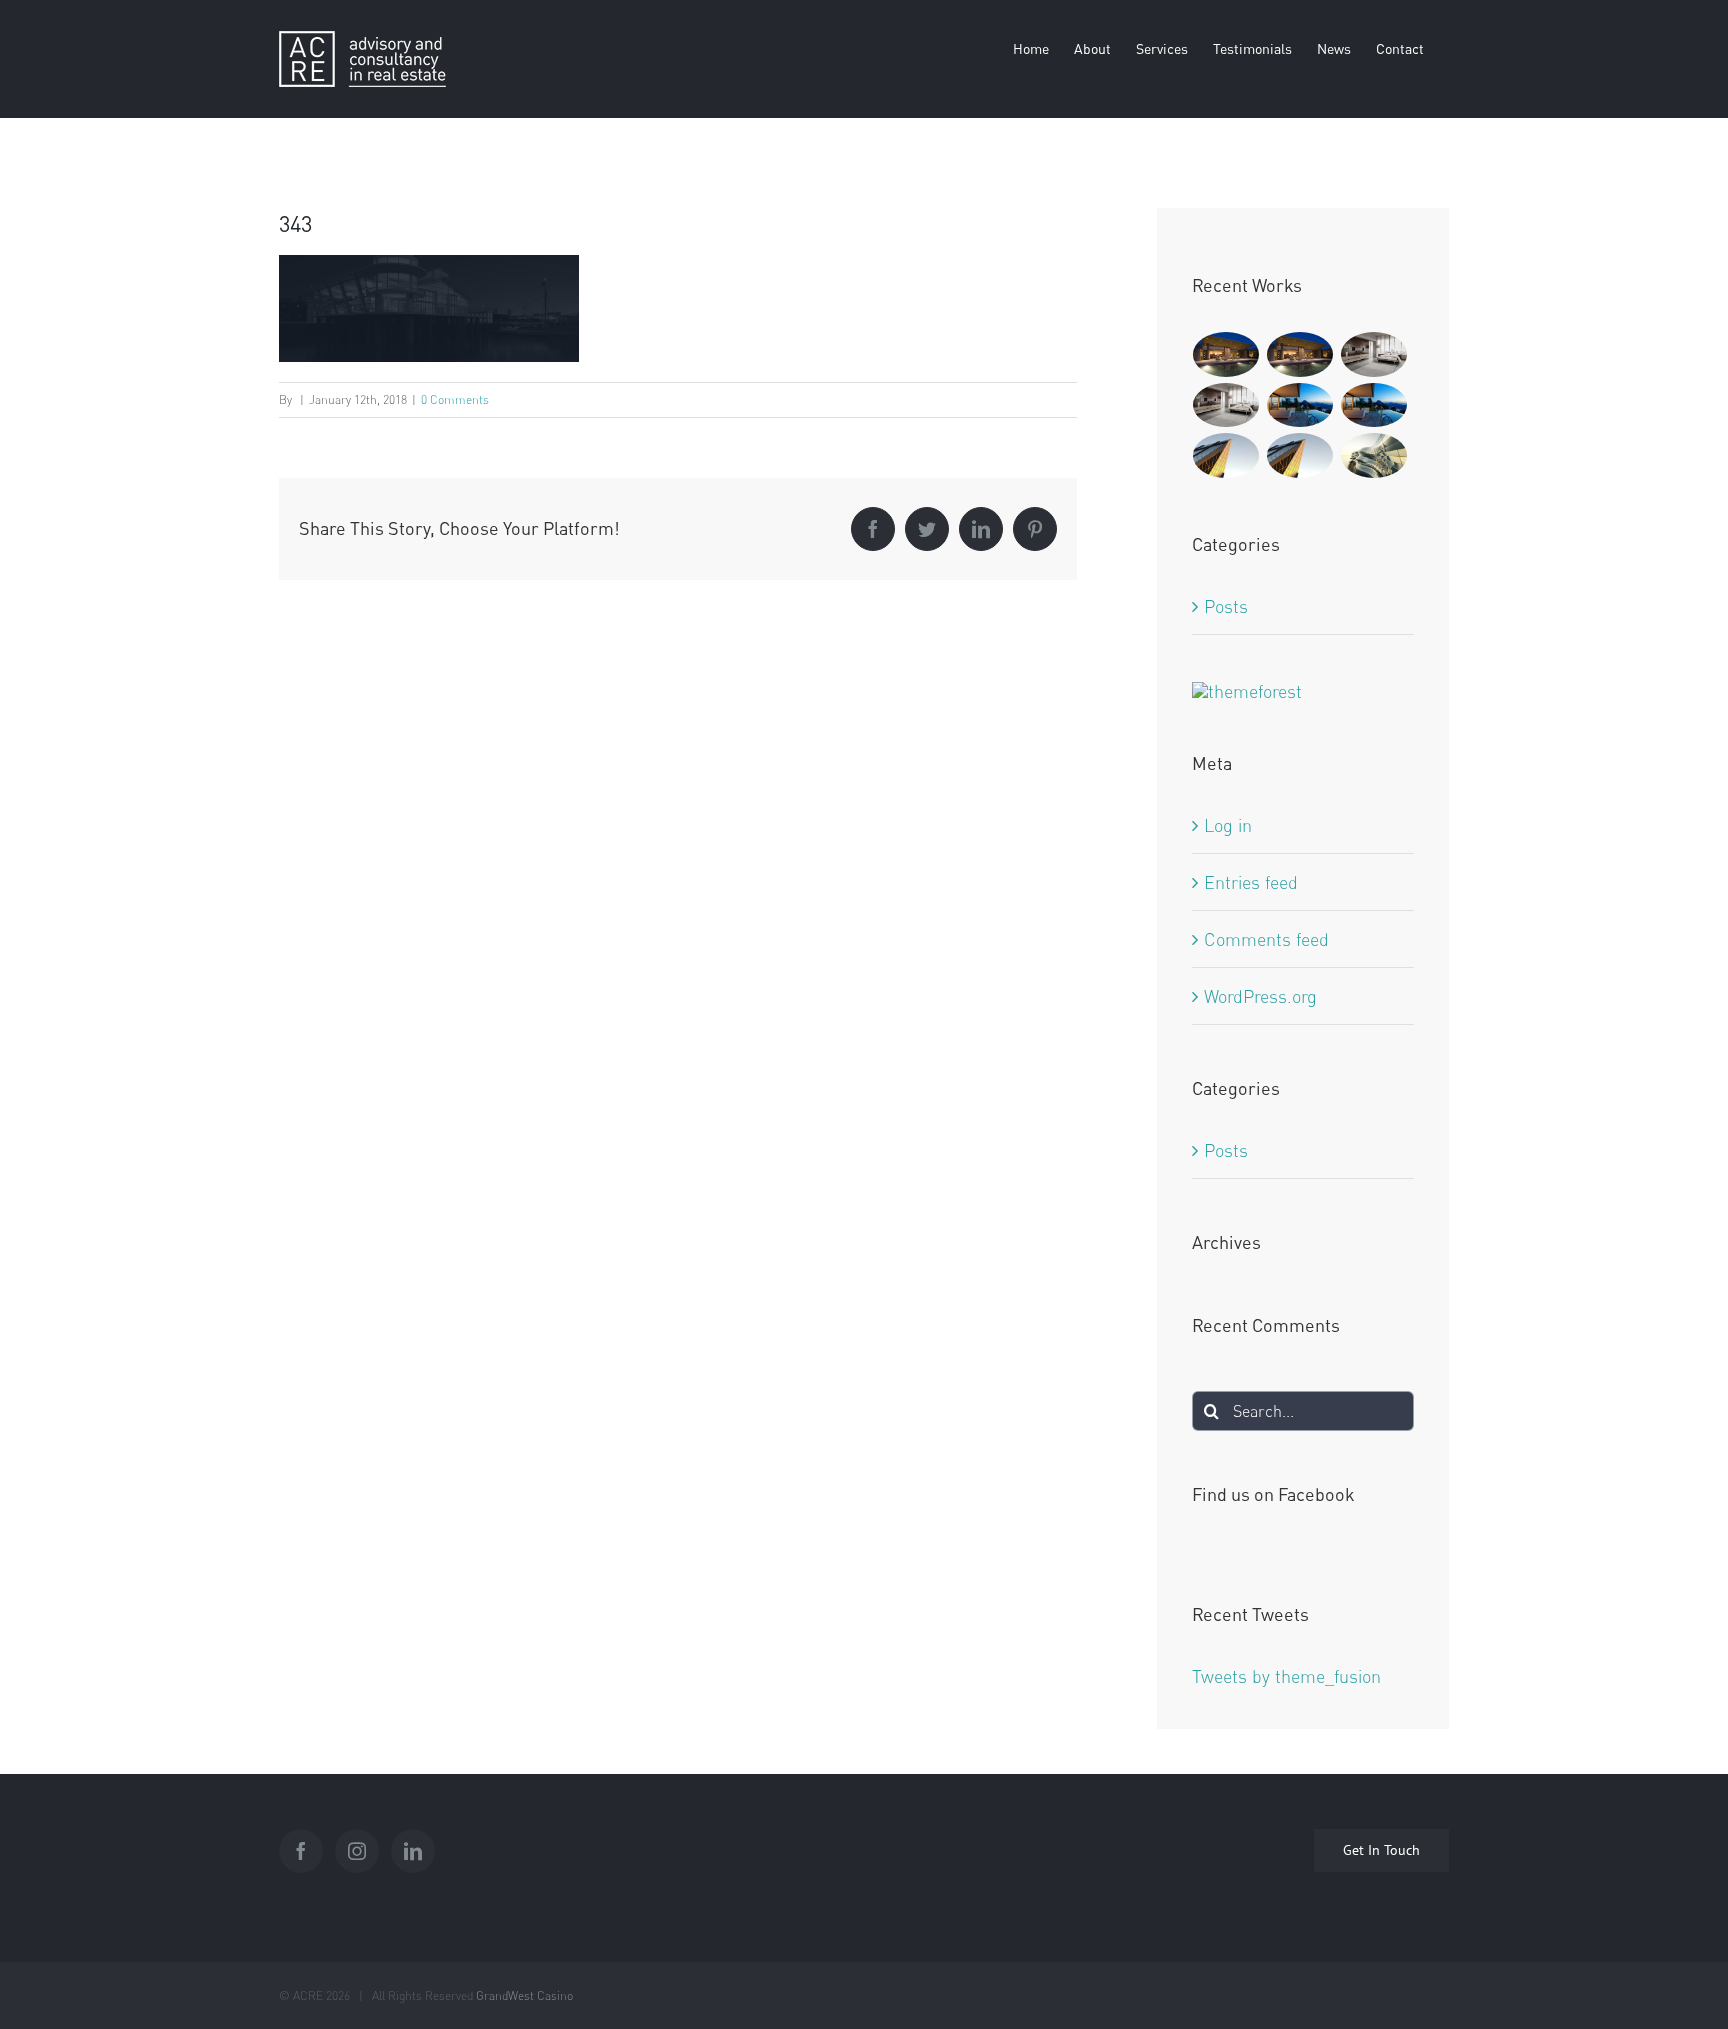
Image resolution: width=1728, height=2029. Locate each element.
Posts (1226, 606)
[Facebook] (301, 1851)
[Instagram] (357, 1851)
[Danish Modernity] (1226, 455)
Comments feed (1266, 939)
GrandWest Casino (524, 1995)
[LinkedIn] (413, 1851)
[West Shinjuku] (1374, 455)
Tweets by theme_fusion (1286, 1676)
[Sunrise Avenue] (1226, 354)
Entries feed (1251, 882)
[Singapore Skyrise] (1374, 354)
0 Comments (455, 399)
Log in (1228, 825)
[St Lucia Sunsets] (1300, 405)
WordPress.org (1260, 996)
